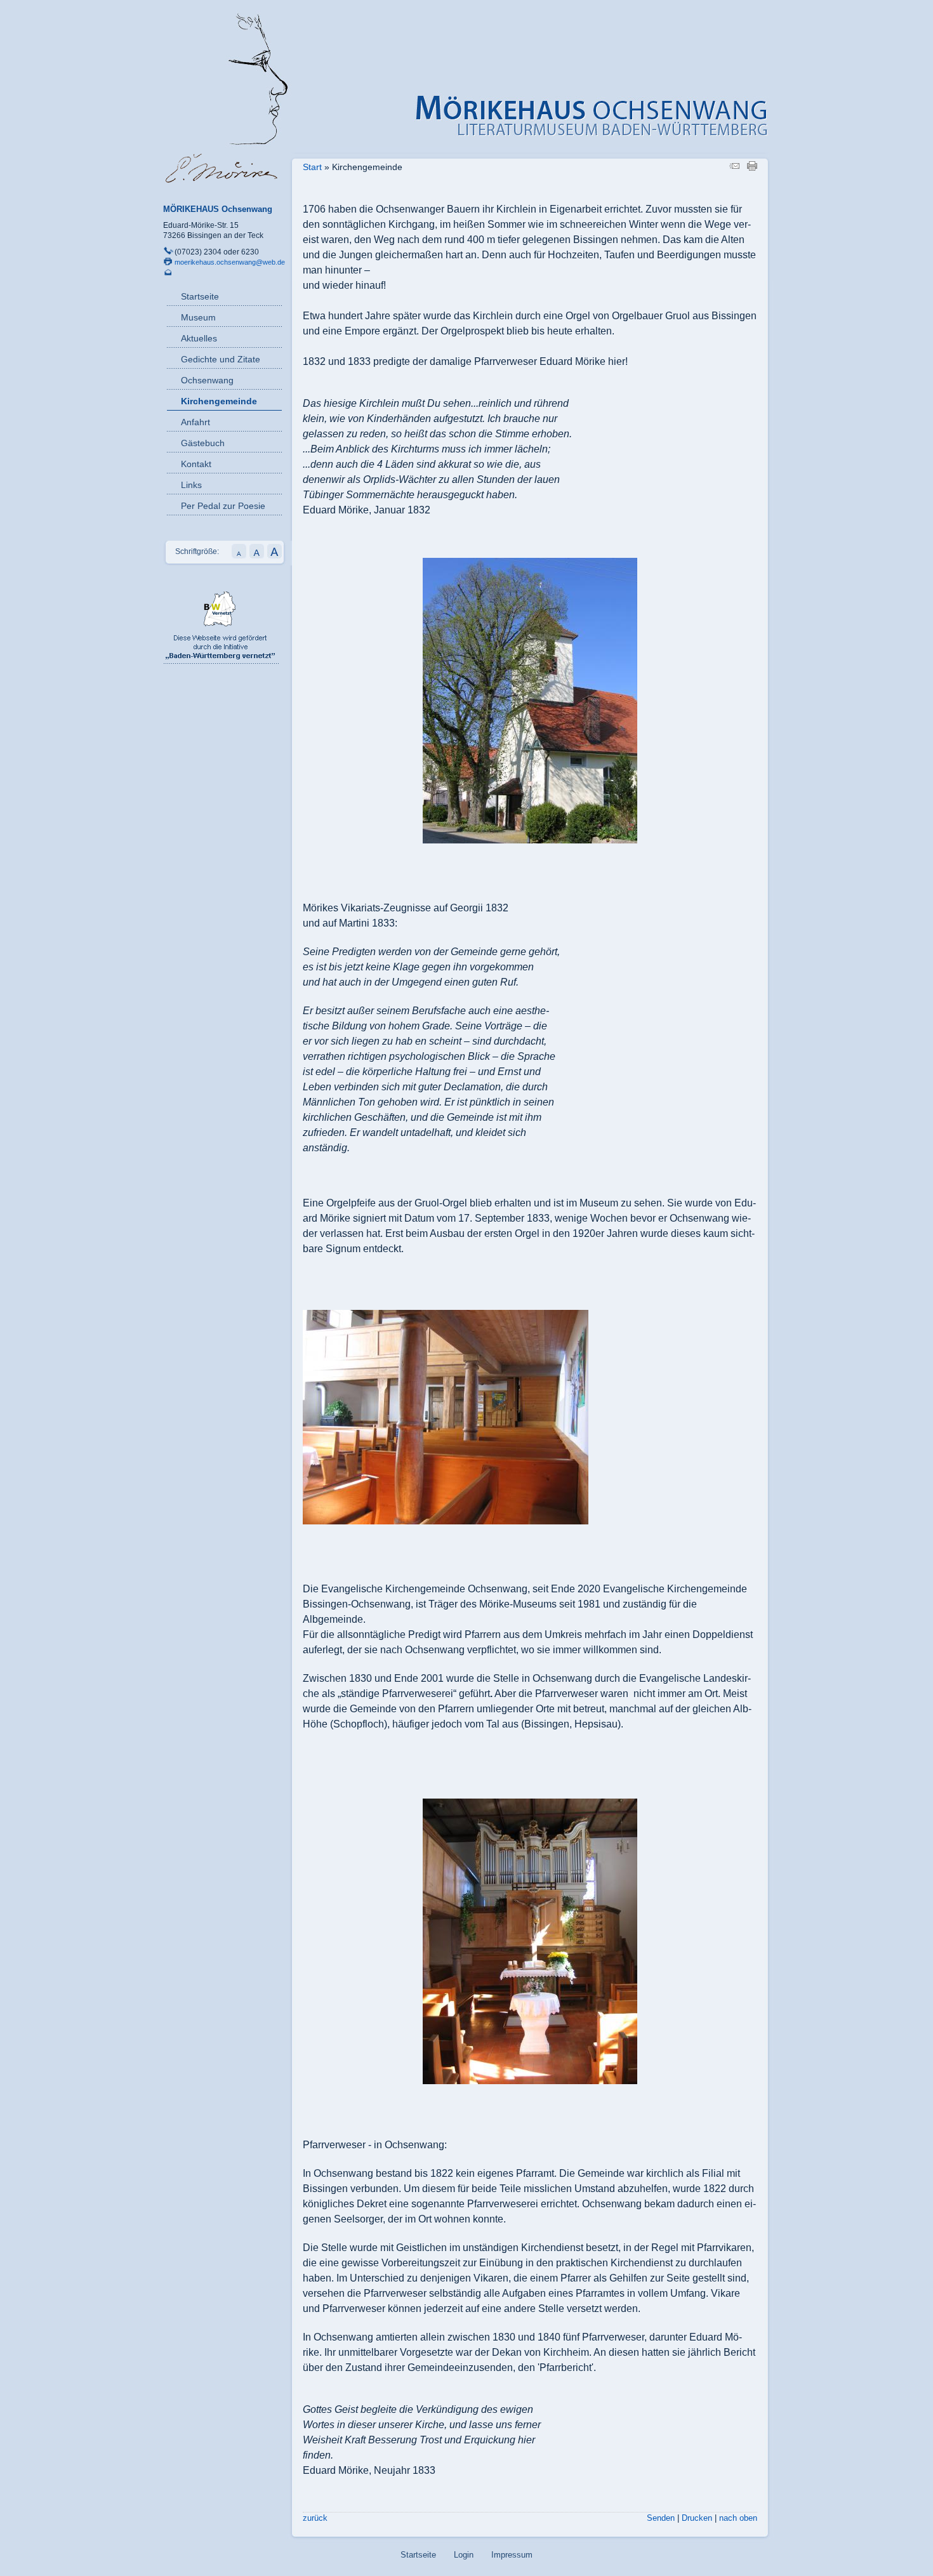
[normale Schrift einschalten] (239, 556)
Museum (198, 317)
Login (464, 2555)
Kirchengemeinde (219, 401)
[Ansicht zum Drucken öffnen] (752, 168)
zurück (315, 2518)
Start (312, 167)
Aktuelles (199, 338)
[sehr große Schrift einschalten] (275, 556)
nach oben (738, 2518)
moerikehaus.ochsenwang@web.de (230, 262)
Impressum (512, 2555)
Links (191, 485)
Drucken (697, 2518)
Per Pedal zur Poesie (223, 506)
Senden (661, 2518)
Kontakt (196, 464)
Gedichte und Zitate (221, 359)
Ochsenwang (207, 380)
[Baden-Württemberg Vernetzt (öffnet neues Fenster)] (221, 661)
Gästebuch (203, 443)
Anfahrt (195, 422)
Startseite (200, 296)
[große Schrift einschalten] (257, 556)
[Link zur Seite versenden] (734, 168)
